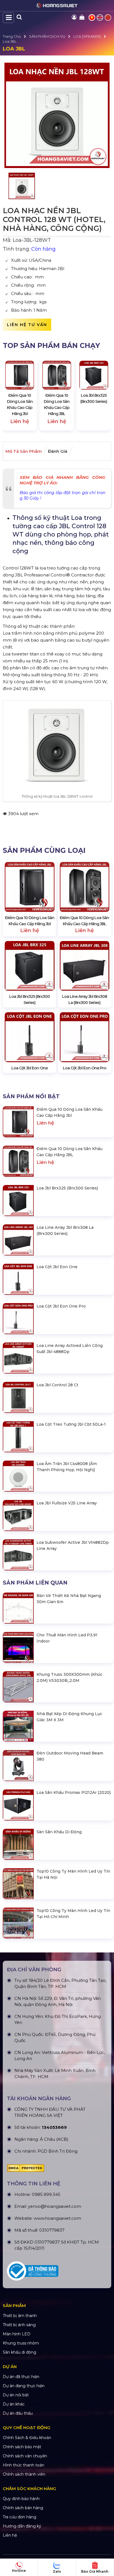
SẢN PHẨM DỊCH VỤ (47, 36)
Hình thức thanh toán (24, 2465)
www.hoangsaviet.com (57, 2218)
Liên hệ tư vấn (27, 325)
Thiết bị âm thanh (20, 2316)
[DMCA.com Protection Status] (57, 2168)
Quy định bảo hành (21, 2499)
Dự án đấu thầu (18, 2413)
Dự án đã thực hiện (21, 2377)
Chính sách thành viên (24, 2474)
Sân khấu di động (20, 2352)
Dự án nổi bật (16, 2395)
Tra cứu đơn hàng (20, 2517)
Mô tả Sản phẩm (24, 451)
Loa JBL (10, 41)
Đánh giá (58, 451)
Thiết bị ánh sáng (19, 2325)
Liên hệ (10, 2535)
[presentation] (12, 394)
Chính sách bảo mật (22, 2447)
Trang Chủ (12, 36)
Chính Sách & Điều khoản (27, 2438)
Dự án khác (14, 2404)
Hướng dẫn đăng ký (22, 2526)
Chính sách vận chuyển (25, 2456)
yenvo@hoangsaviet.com (55, 2206)
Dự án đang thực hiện (24, 2386)
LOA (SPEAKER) (87, 36)
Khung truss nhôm (21, 2343)
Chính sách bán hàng (23, 2508)
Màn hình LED (17, 2334)
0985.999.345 (46, 2194)
